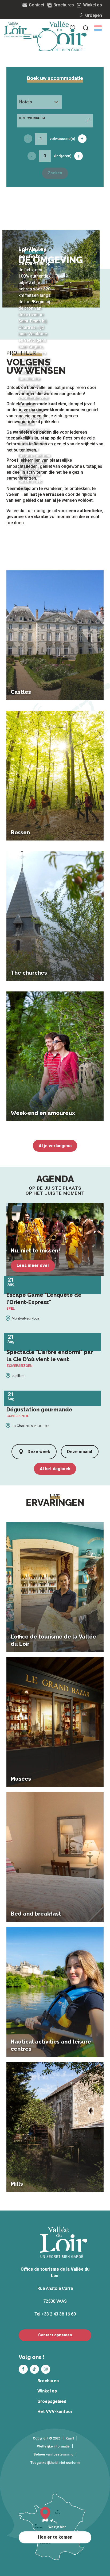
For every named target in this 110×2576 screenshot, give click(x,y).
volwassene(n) (62, 139)
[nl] (98, 28)
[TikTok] (34, 2369)
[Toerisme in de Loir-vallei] (64, 36)
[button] (98, 28)
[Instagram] (46, 2369)
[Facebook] (23, 2369)
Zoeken (55, 173)
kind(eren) (62, 156)
